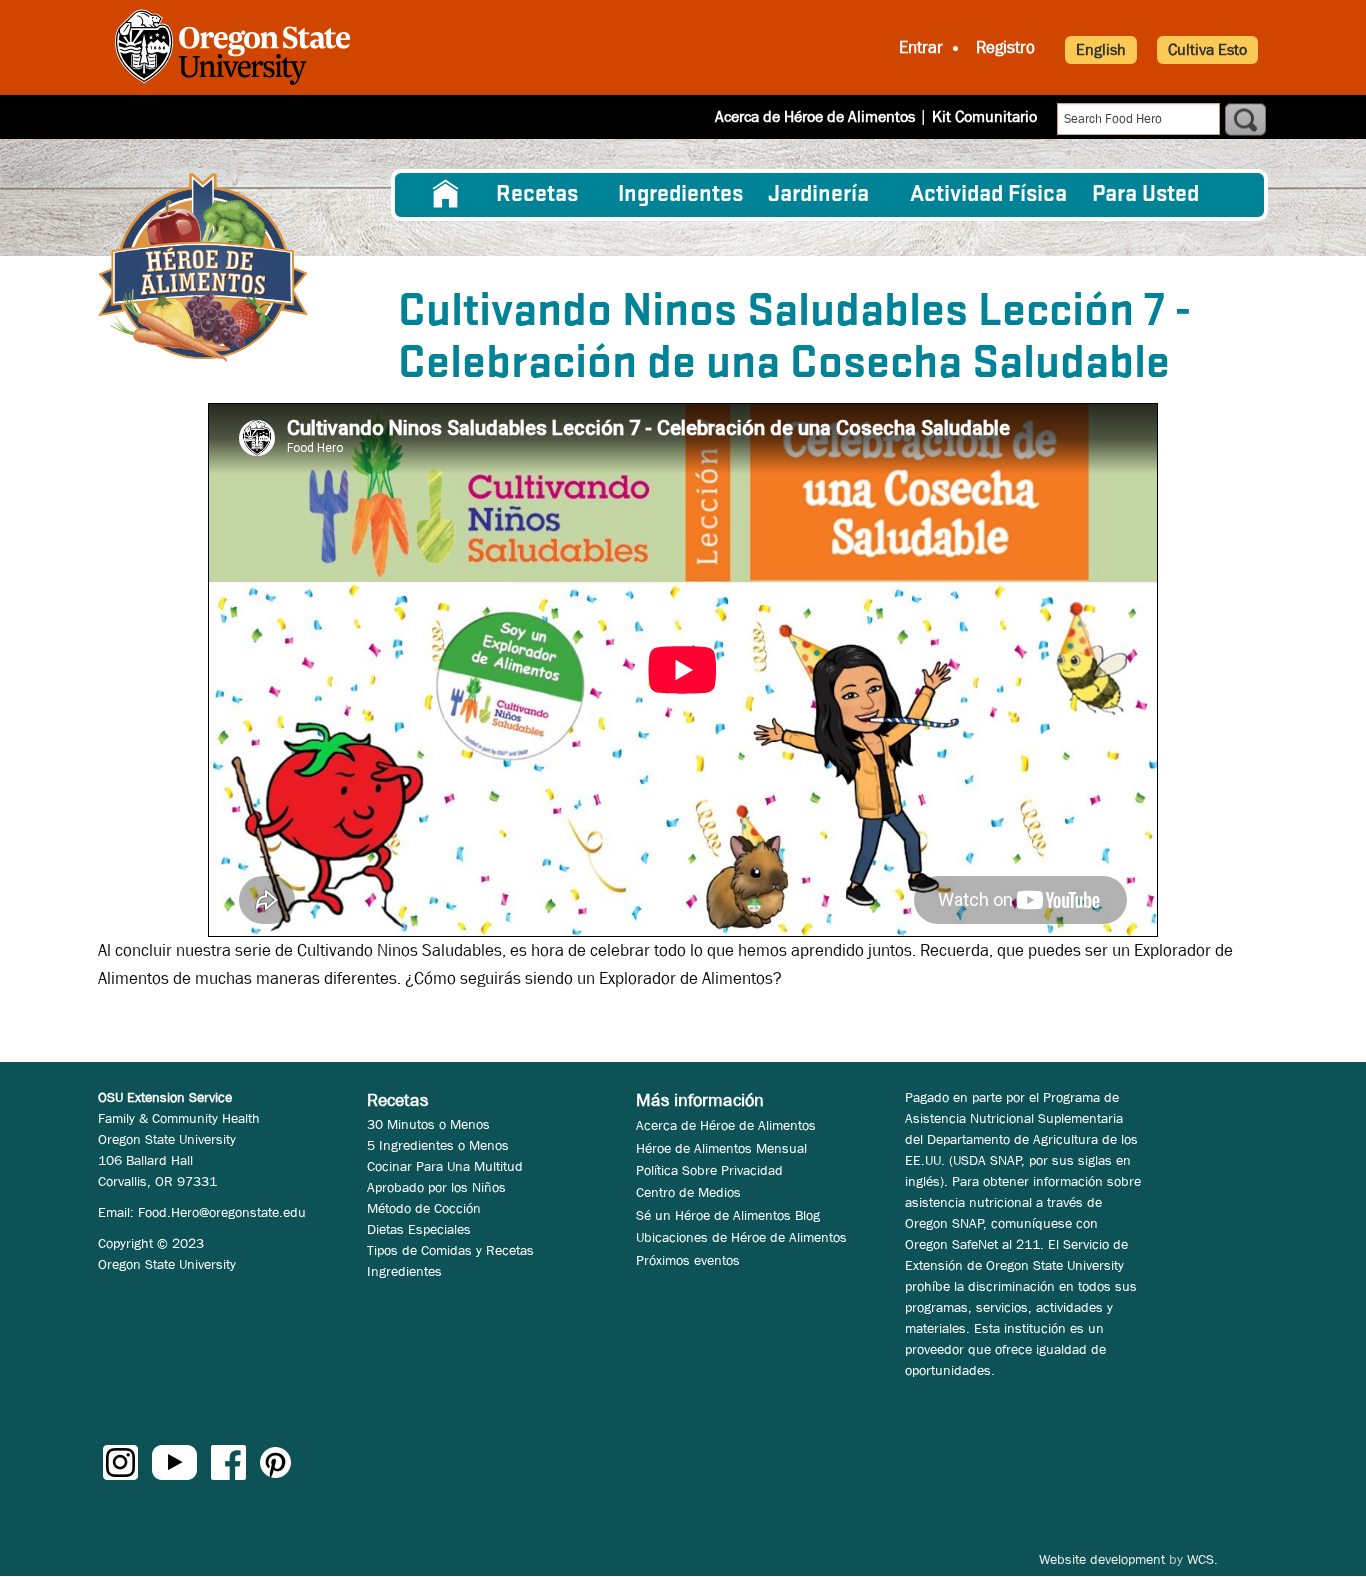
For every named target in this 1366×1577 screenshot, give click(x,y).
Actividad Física (988, 195)
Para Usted (1145, 195)
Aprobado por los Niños (436, 1187)
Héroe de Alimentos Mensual (721, 1148)
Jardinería (818, 195)
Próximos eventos (688, 1260)
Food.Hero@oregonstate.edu (222, 1212)
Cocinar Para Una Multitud (445, 1166)
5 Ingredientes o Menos (438, 1145)
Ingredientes (680, 195)
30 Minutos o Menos (428, 1124)
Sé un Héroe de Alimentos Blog (728, 1215)
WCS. (1202, 1559)
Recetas (537, 195)
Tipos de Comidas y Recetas (450, 1250)
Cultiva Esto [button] (1207, 49)
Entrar (921, 47)
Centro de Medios (688, 1192)
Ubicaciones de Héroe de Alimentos (741, 1237)
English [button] (1101, 49)
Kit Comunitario (984, 116)
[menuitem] (446, 195)
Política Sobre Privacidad (709, 1170)
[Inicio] (203, 267)
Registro (1005, 47)
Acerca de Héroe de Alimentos (815, 116)
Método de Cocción (424, 1208)
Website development (1102, 1559)
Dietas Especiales (419, 1229)
